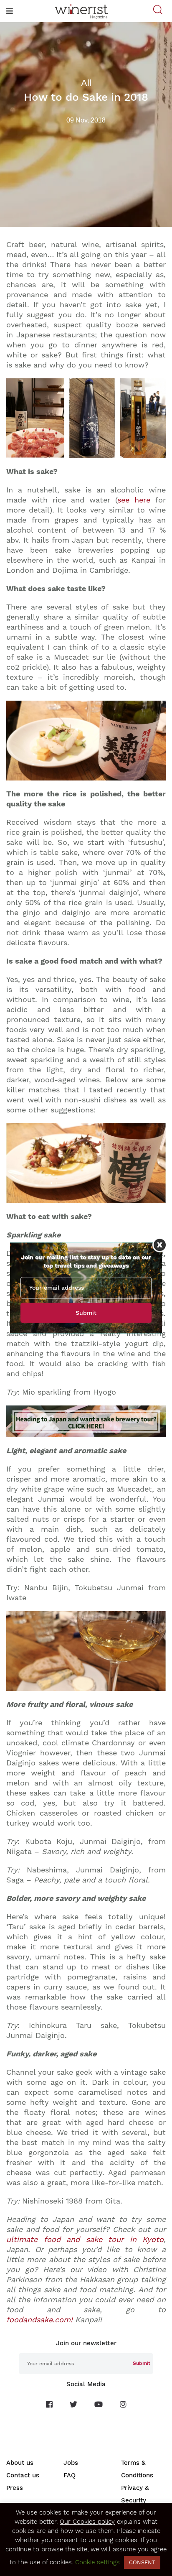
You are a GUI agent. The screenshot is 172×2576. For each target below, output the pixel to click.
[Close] (160, 1245)
